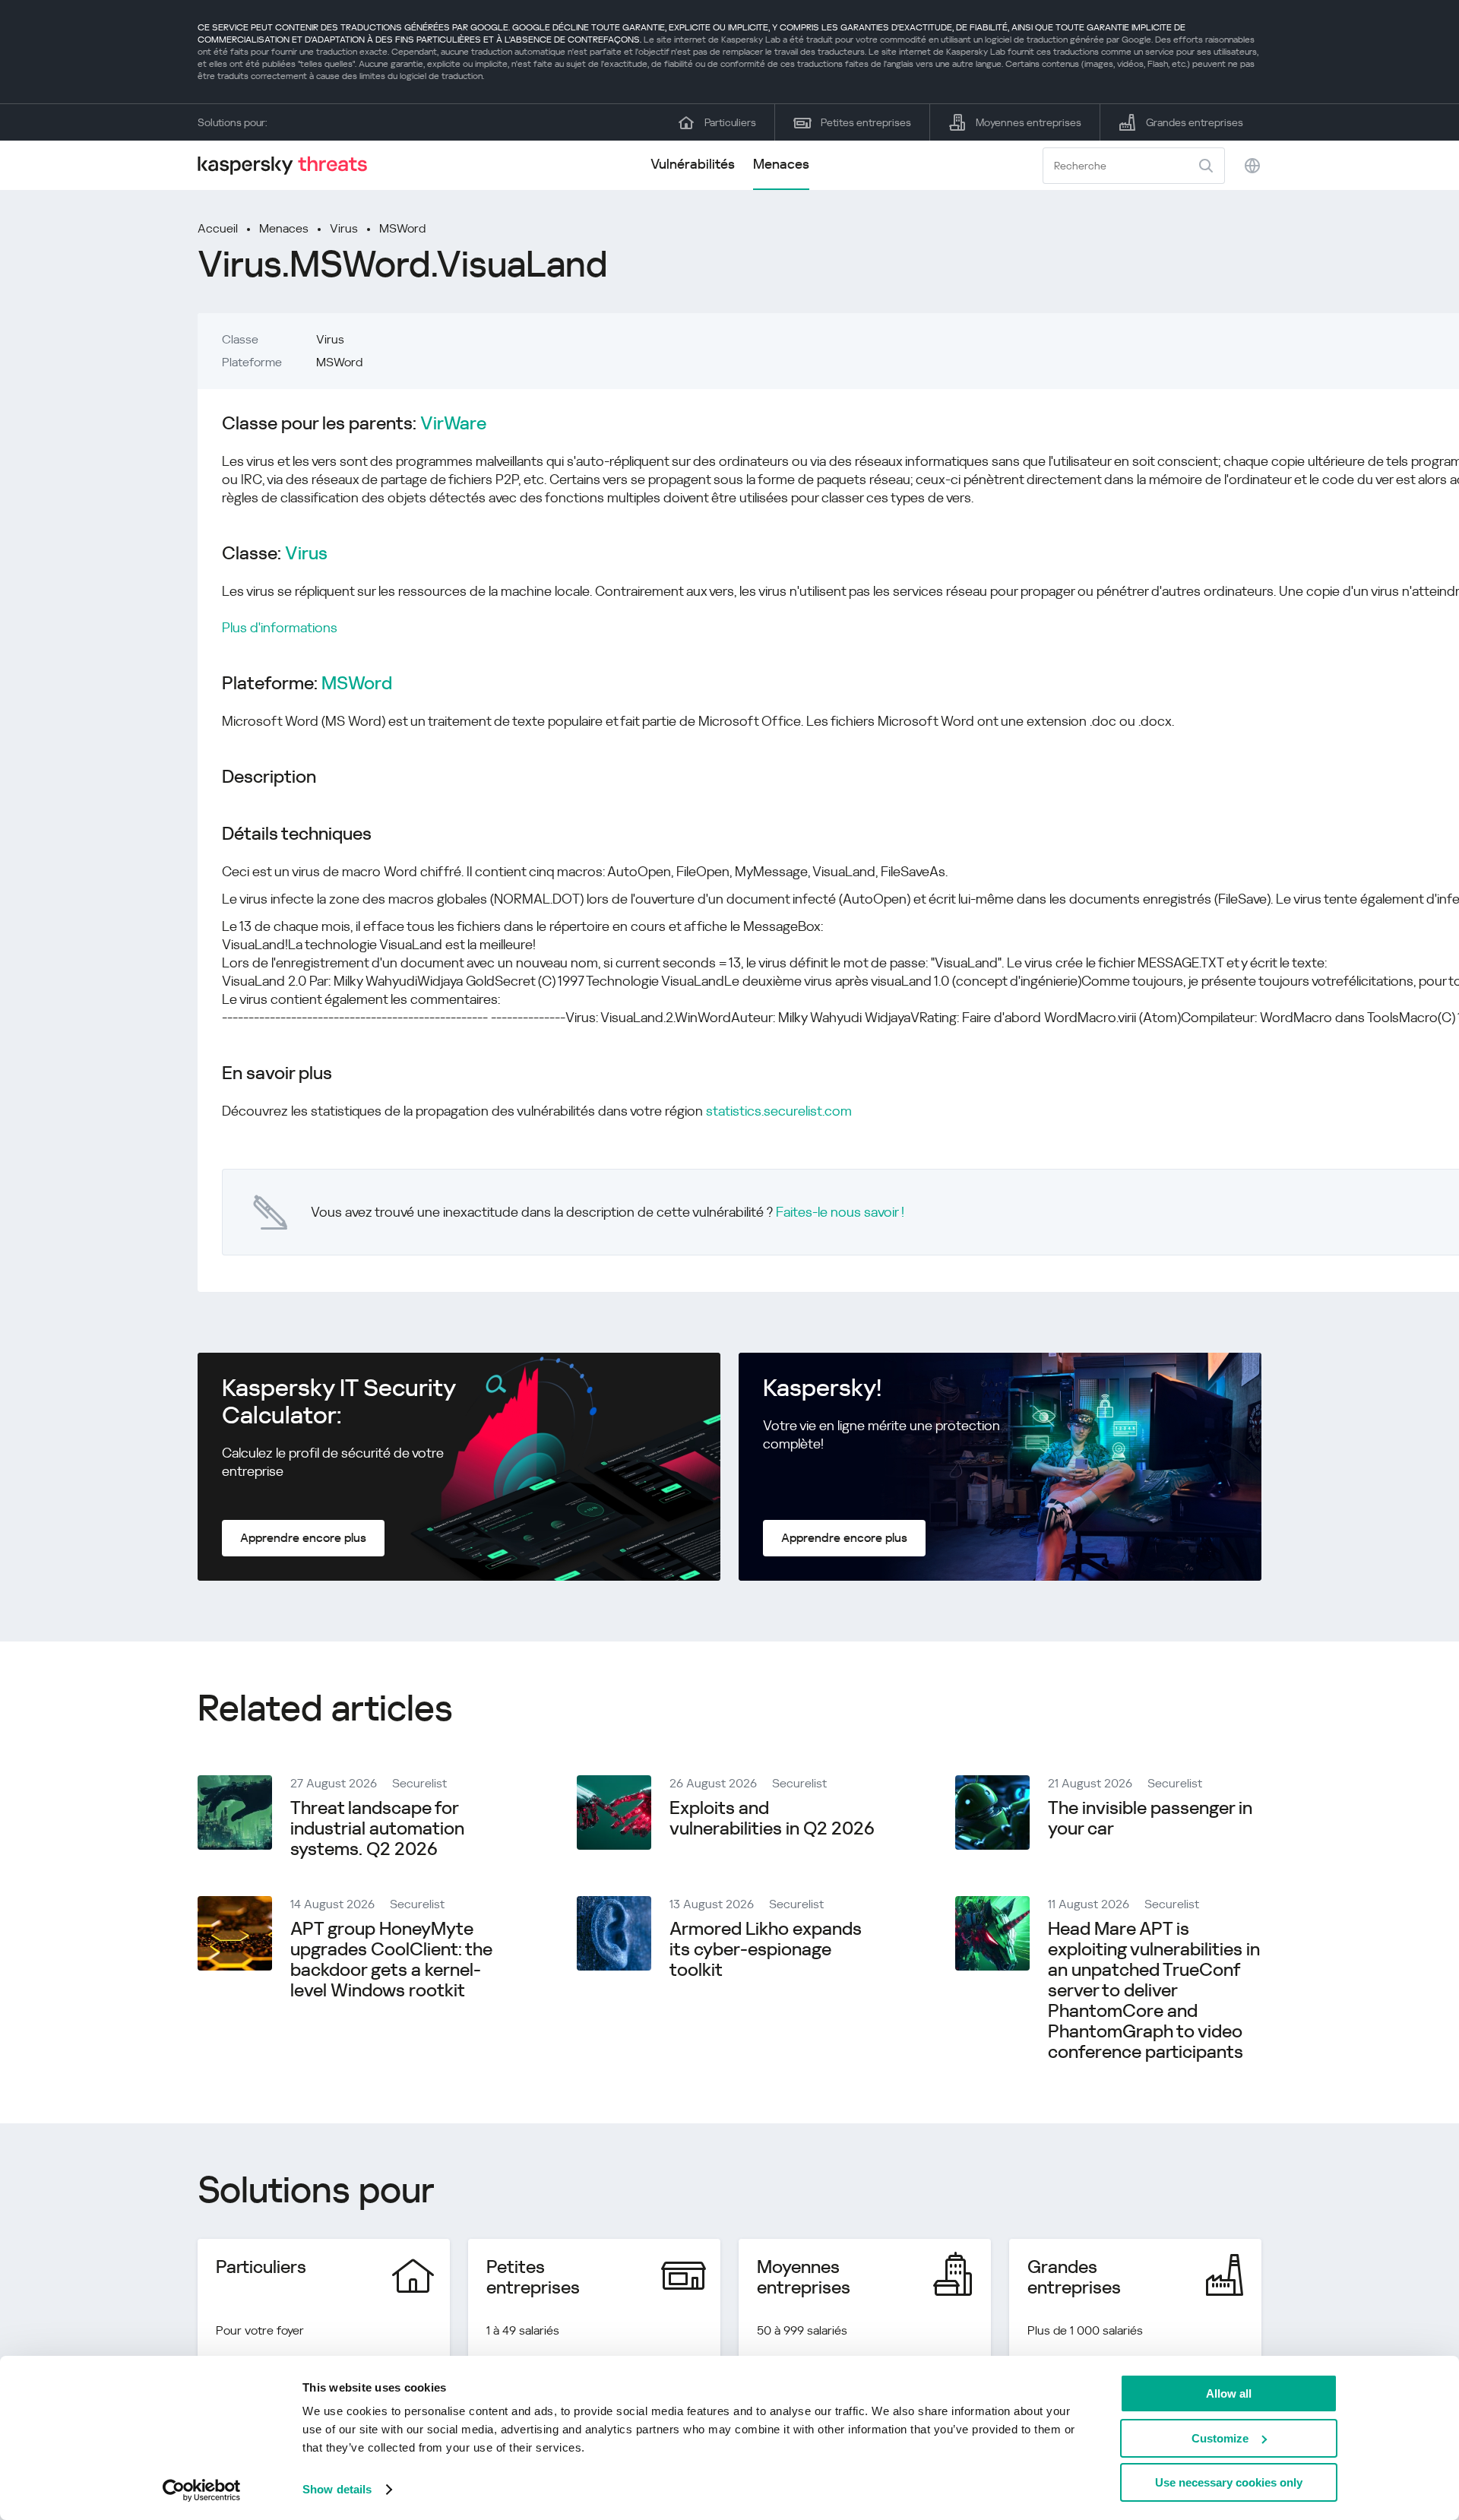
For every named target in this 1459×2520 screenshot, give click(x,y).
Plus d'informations (280, 627)
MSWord (402, 228)
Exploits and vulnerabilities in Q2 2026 (772, 1818)
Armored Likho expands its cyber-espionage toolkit (766, 1949)
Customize (1220, 2438)
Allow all (1229, 2393)
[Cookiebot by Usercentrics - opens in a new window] (202, 2490)
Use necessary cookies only (1229, 2482)
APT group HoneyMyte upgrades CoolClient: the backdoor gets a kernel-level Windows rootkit (391, 1960)
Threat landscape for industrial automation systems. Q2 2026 (377, 1828)
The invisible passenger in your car (1150, 1818)
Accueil (218, 228)
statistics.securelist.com (779, 1111)
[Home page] (289, 165)
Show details (337, 2489)
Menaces (781, 164)
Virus (344, 228)
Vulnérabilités (693, 164)
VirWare (453, 424)
